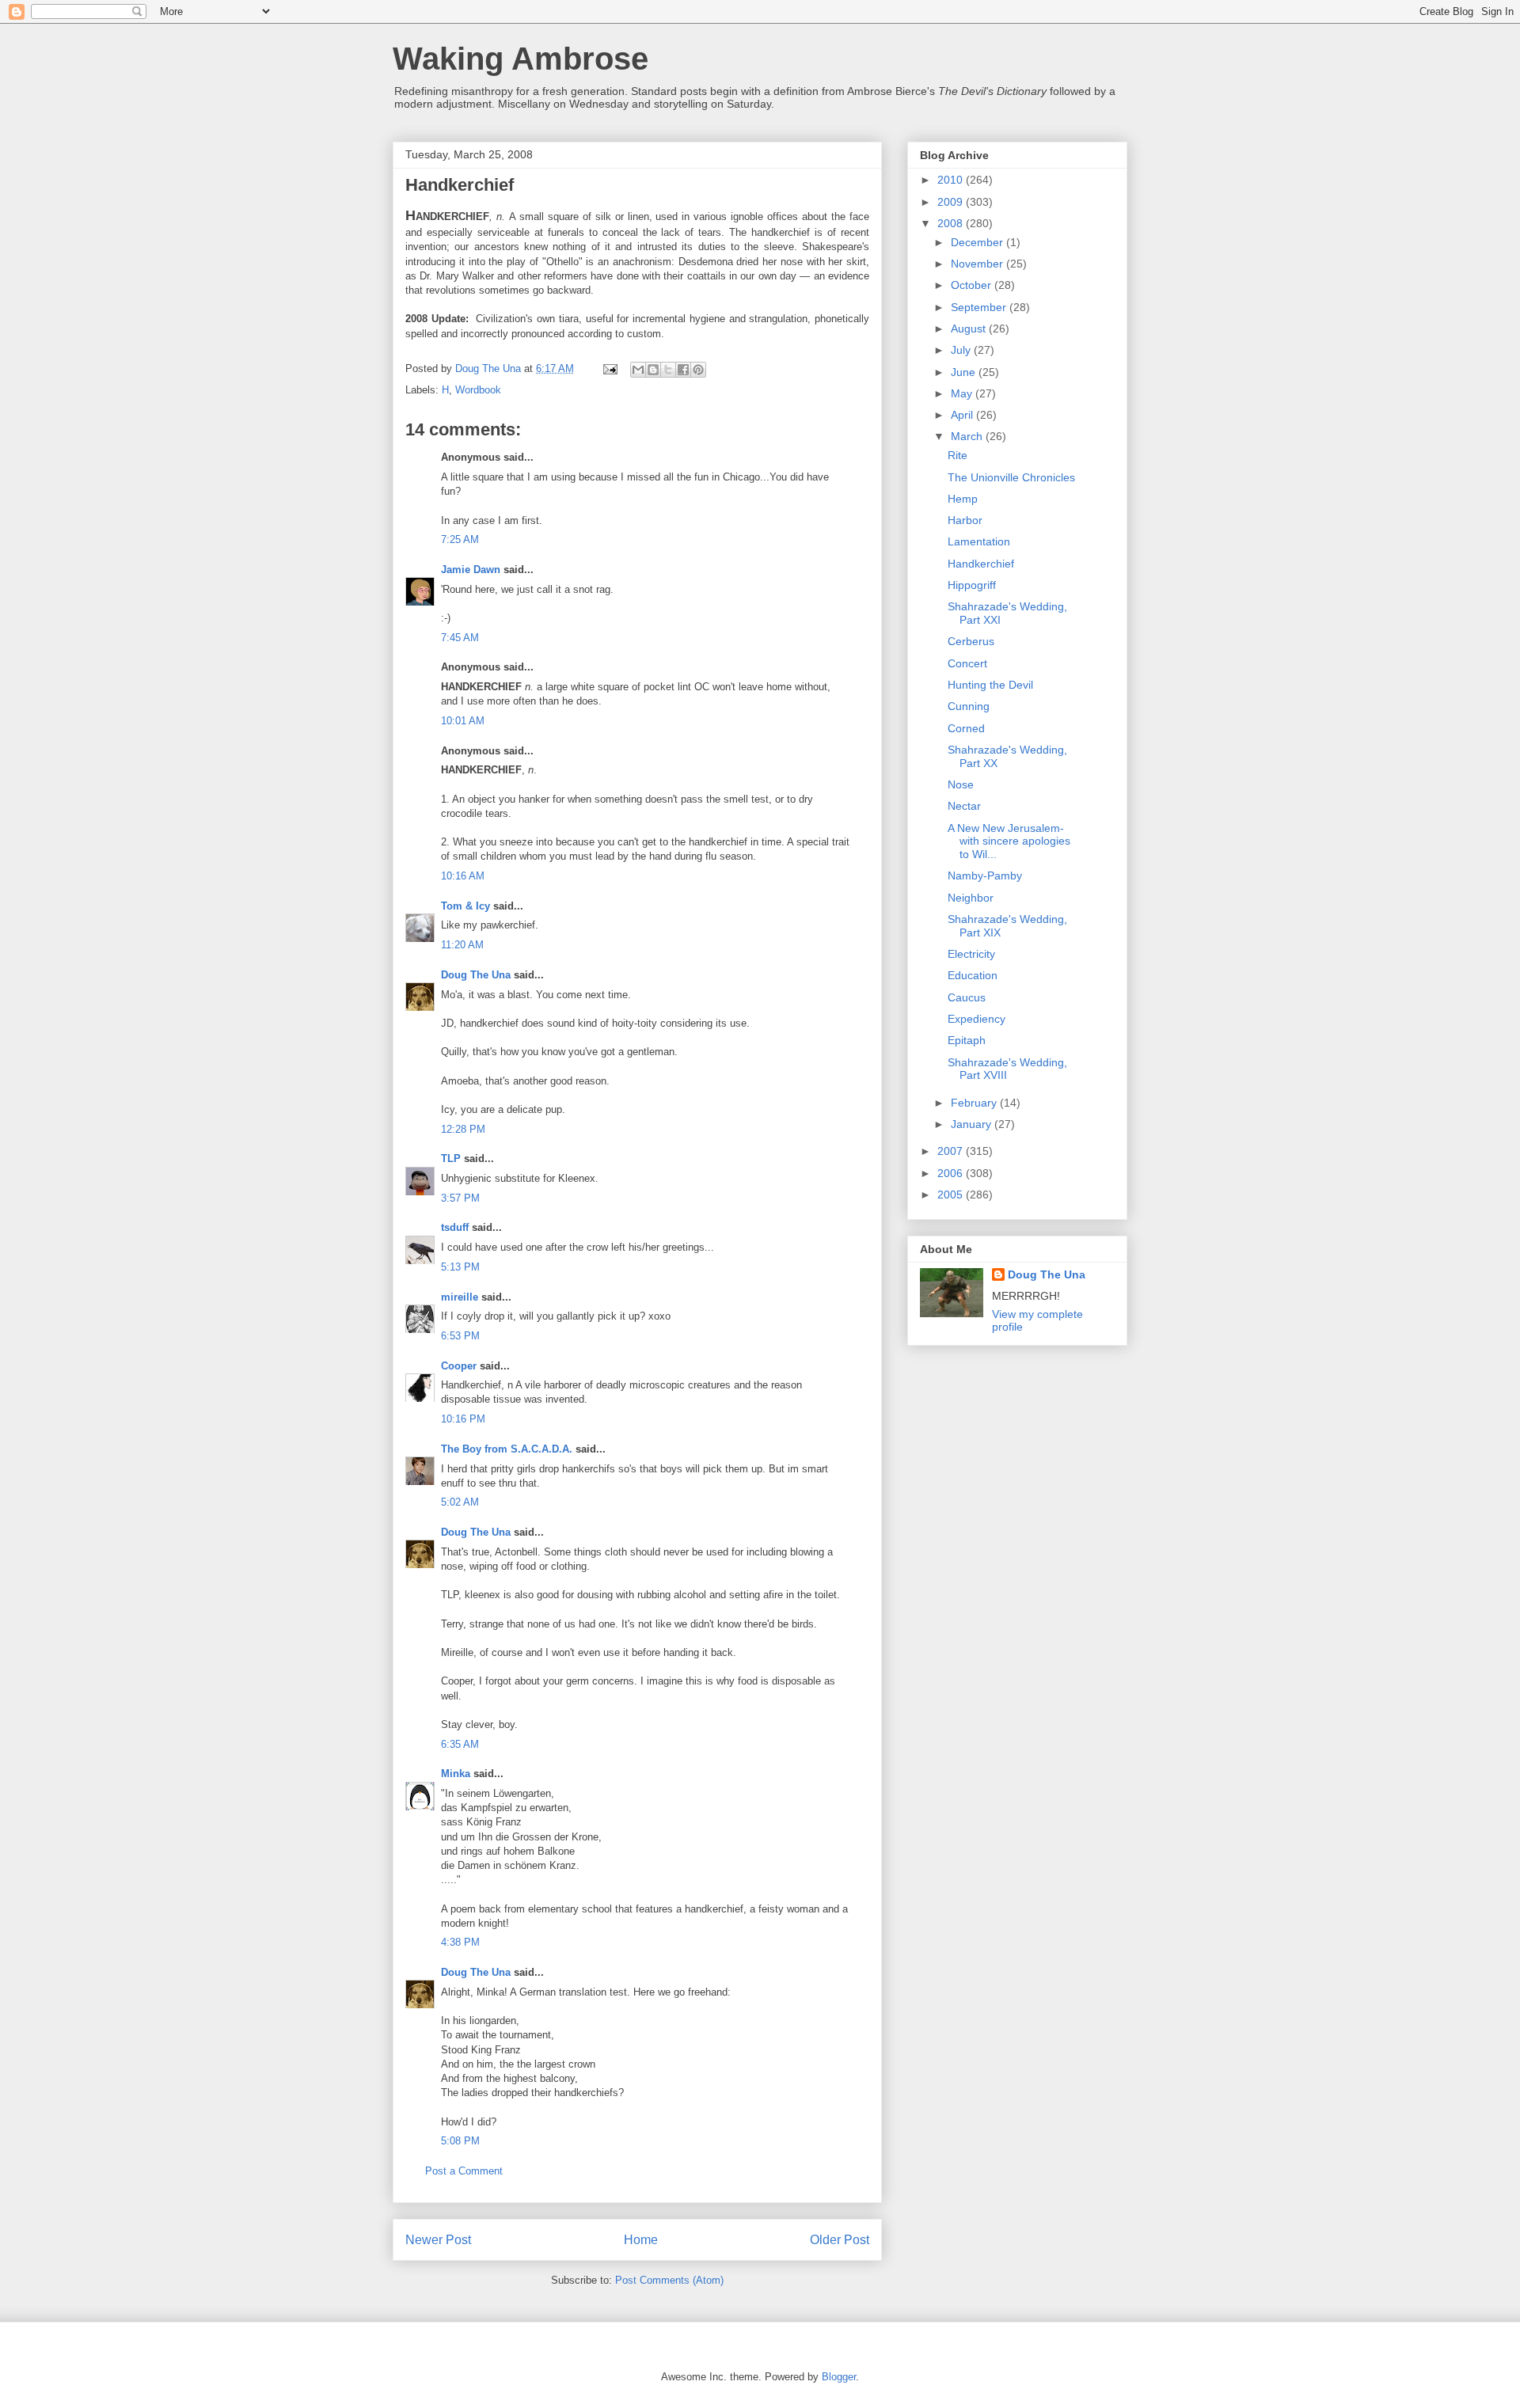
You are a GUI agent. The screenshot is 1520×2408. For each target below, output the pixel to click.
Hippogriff (972, 585)
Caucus (967, 997)
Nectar (964, 806)
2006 (952, 1173)
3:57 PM (460, 1198)
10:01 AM (463, 721)
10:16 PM (463, 1419)
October (973, 285)
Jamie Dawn (471, 570)
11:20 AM (462, 945)
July (962, 350)
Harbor (965, 520)
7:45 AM (460, 638)
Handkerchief (981, 564)
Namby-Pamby (985, 875)
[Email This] (638, 370)
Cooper (459, 1366)
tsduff (455, 1227)
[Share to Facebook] (683, 370)
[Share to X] (668, 370)
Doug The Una (476, 975)
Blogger (839, 2377)
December (978, 242)
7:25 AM (460, 539)
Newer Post (438, 2240)
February (975, 1103)
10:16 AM (463, 876)
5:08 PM (460, 2141)
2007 (952, 1151)
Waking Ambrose (521, 59)
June (965, 372)
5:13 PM (460, 1267)
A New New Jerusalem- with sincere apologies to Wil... (1009, 841)
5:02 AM (460, 1502)
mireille (460, 1297)
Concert (967, 663)
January (973, 1124)
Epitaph (967, 1040)
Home (641, 2240)
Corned (966, 728)
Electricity (971, 954)
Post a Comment (464, 2171)
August (970, 329)
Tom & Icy (465, 906)
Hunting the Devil (990, 685)
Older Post (840, 2240)
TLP (451, 1158)
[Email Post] (609, 368)
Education (973, 975)
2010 (952, 180)
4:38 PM (460, 1942)
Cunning (969, 706)
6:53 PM (460, 1336)
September (980, 307)
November (978, 264)
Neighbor (971, 898)
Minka (456, 1774)
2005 (952, 1195)
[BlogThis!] (653, 370)
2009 (952, 202)
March (968, 436)
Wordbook (478, 390)
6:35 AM (460, 1744)
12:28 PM (463, 1129)
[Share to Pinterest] (698, 370)
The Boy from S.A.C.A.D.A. (507, 1449)
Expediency (977, 1019)
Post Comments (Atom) (669, 2280)
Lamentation (979, 541)
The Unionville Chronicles (1011, 477)
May (963, 393)
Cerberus (971, 641)
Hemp (963, 499)
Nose (961, 784)
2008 (952, 223)
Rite (958, 455)
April (963, 415)
